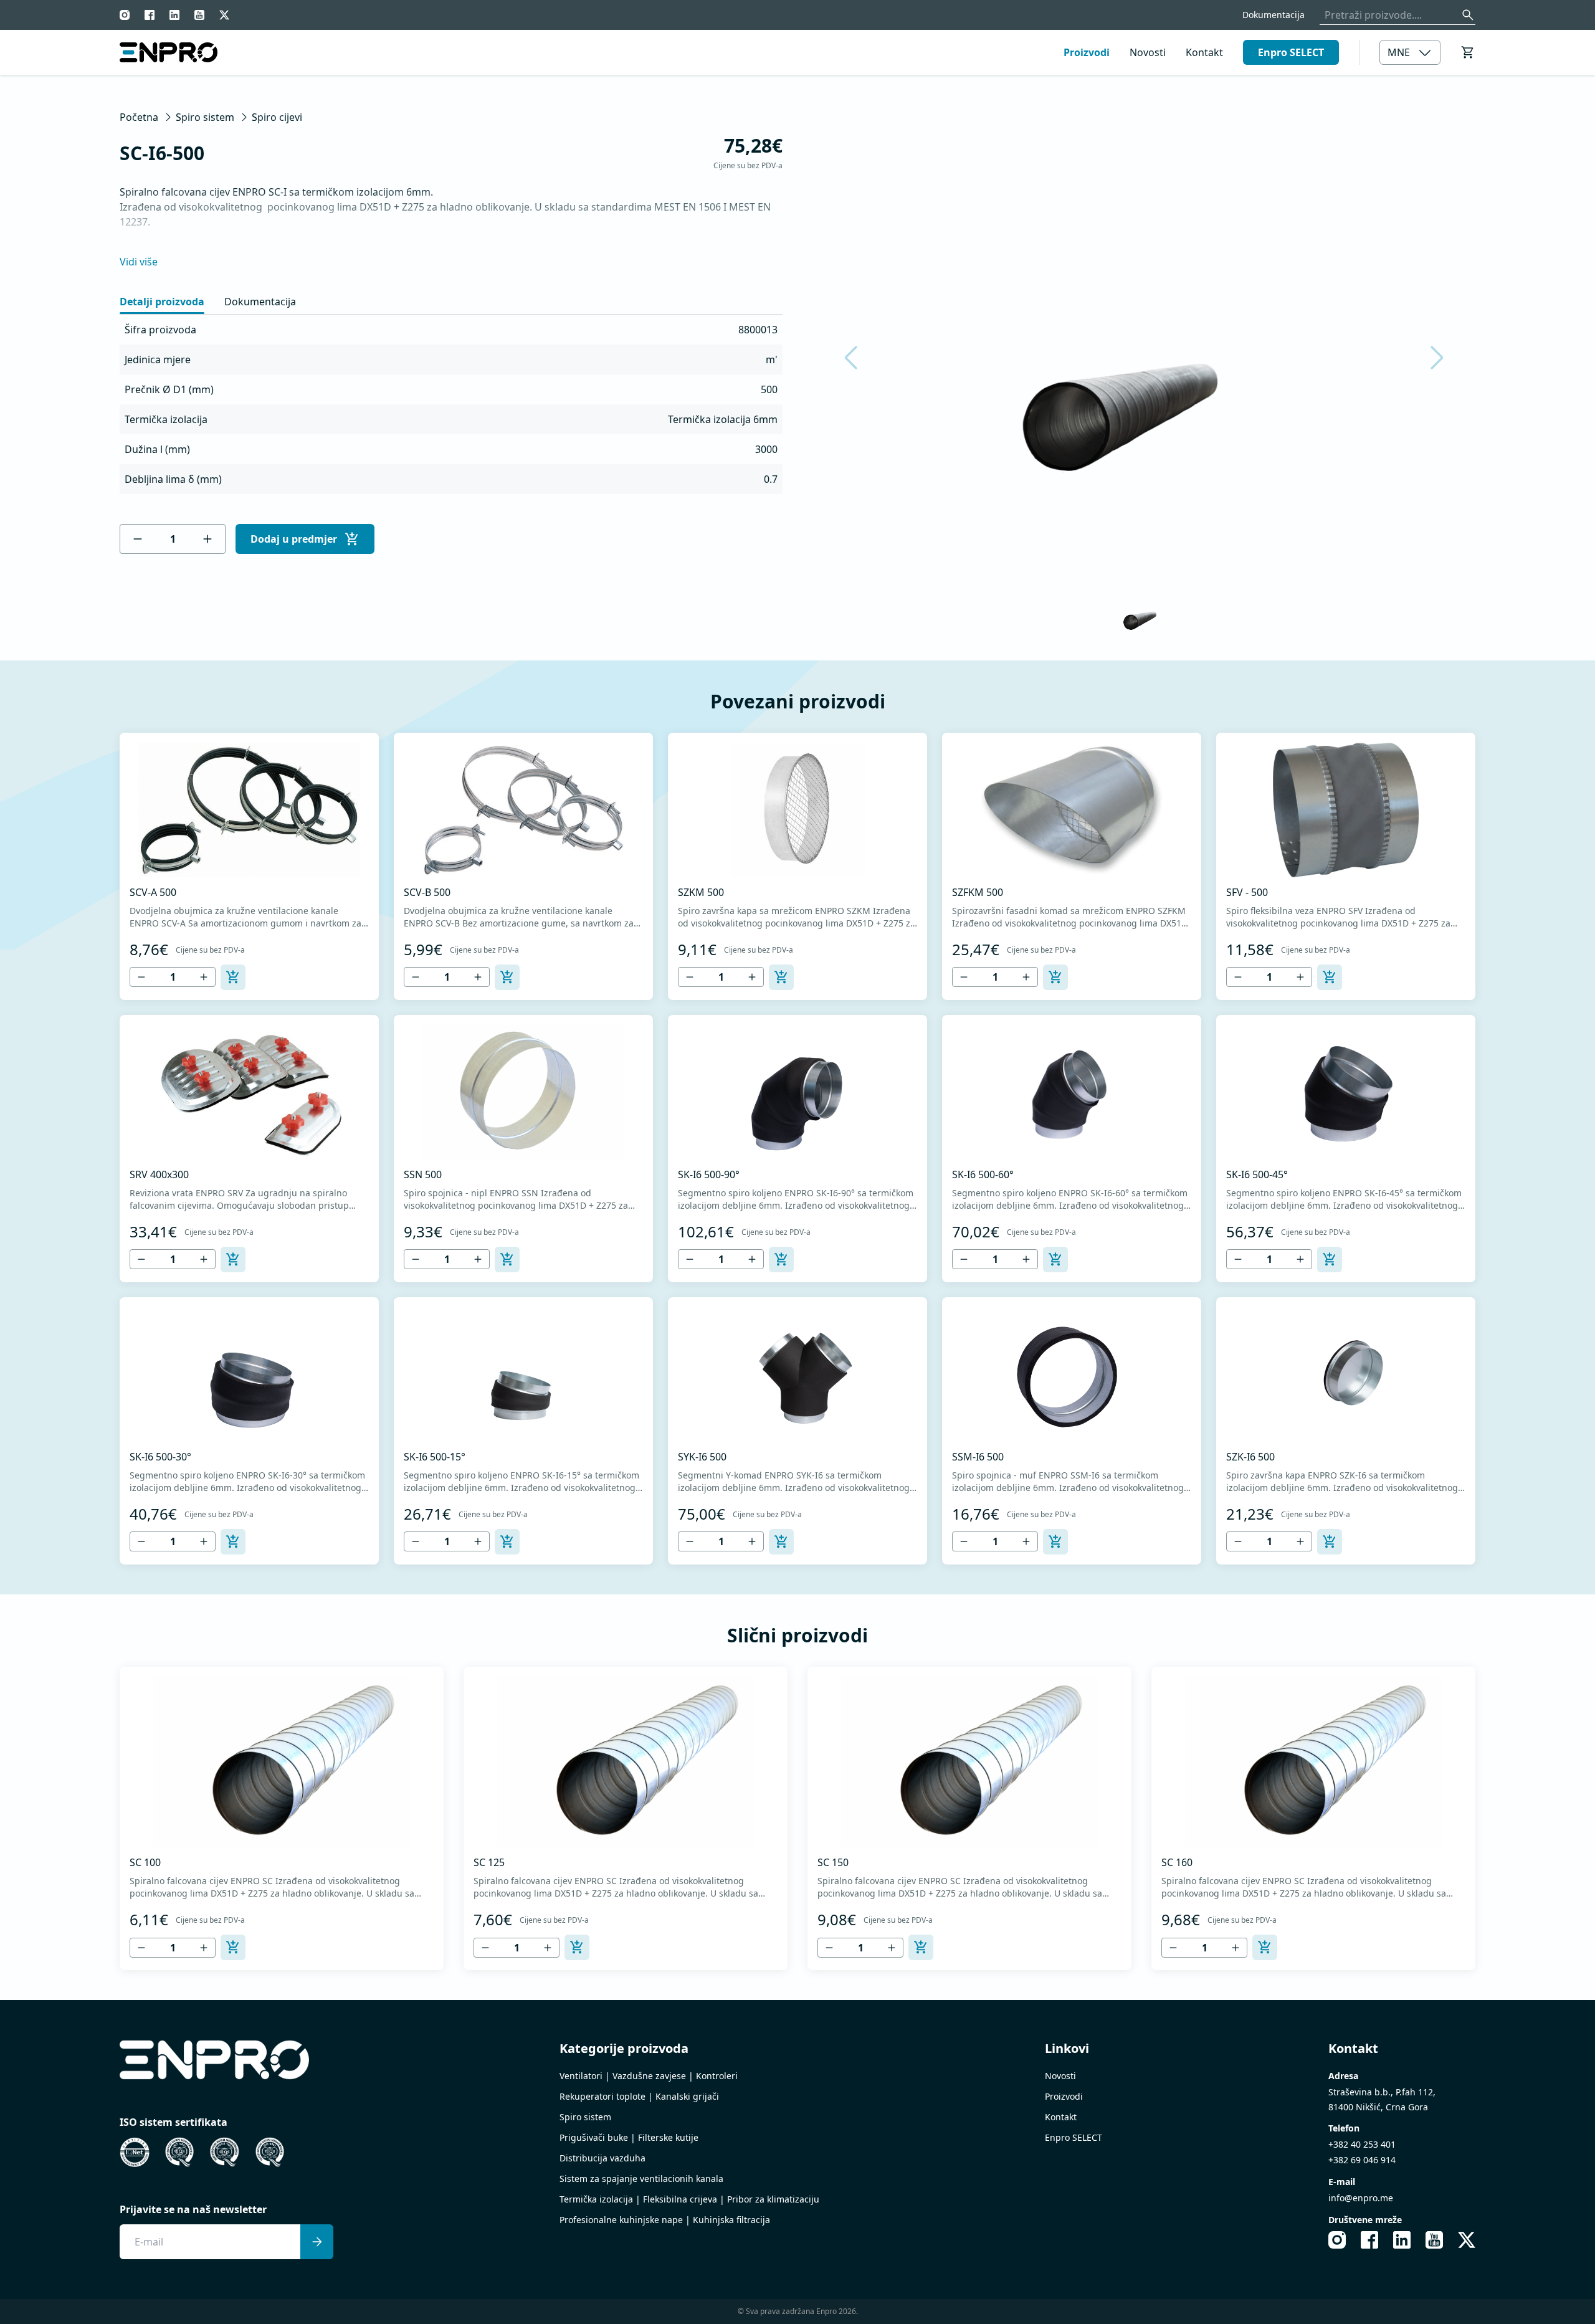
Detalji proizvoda (162, 302)
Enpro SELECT (1291, 52)
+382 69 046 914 (1362, 2160)
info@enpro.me (1361, 2198)
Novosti (1148, 52)
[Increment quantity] (207, 539)
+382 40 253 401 (1362, 2144)
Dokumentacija (1274, 15)
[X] (224, 15)
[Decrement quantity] (138, 539)
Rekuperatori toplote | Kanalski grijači (639, 2096)
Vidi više (139, 262)
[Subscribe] (317, 2242)
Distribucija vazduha (602, 2158)
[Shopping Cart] (1468, 52)
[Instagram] (125, 15)
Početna (139, 117)
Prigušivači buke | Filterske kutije (629, 2137)
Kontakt (1204, 52)
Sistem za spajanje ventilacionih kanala (641, 2179)
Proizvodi (1087, 52)
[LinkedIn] (174, 15)
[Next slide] (1429, 358)
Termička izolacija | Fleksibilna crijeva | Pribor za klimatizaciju (689, 2199)
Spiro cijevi (277, 117)
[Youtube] (199, 15)
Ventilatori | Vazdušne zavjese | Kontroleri (649, 2076)
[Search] (1468, 15)
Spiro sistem (205, 117)
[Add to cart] (233, 977)
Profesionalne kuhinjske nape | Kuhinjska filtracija (665, 2220)
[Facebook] (150, 15)
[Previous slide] (859, 358)
